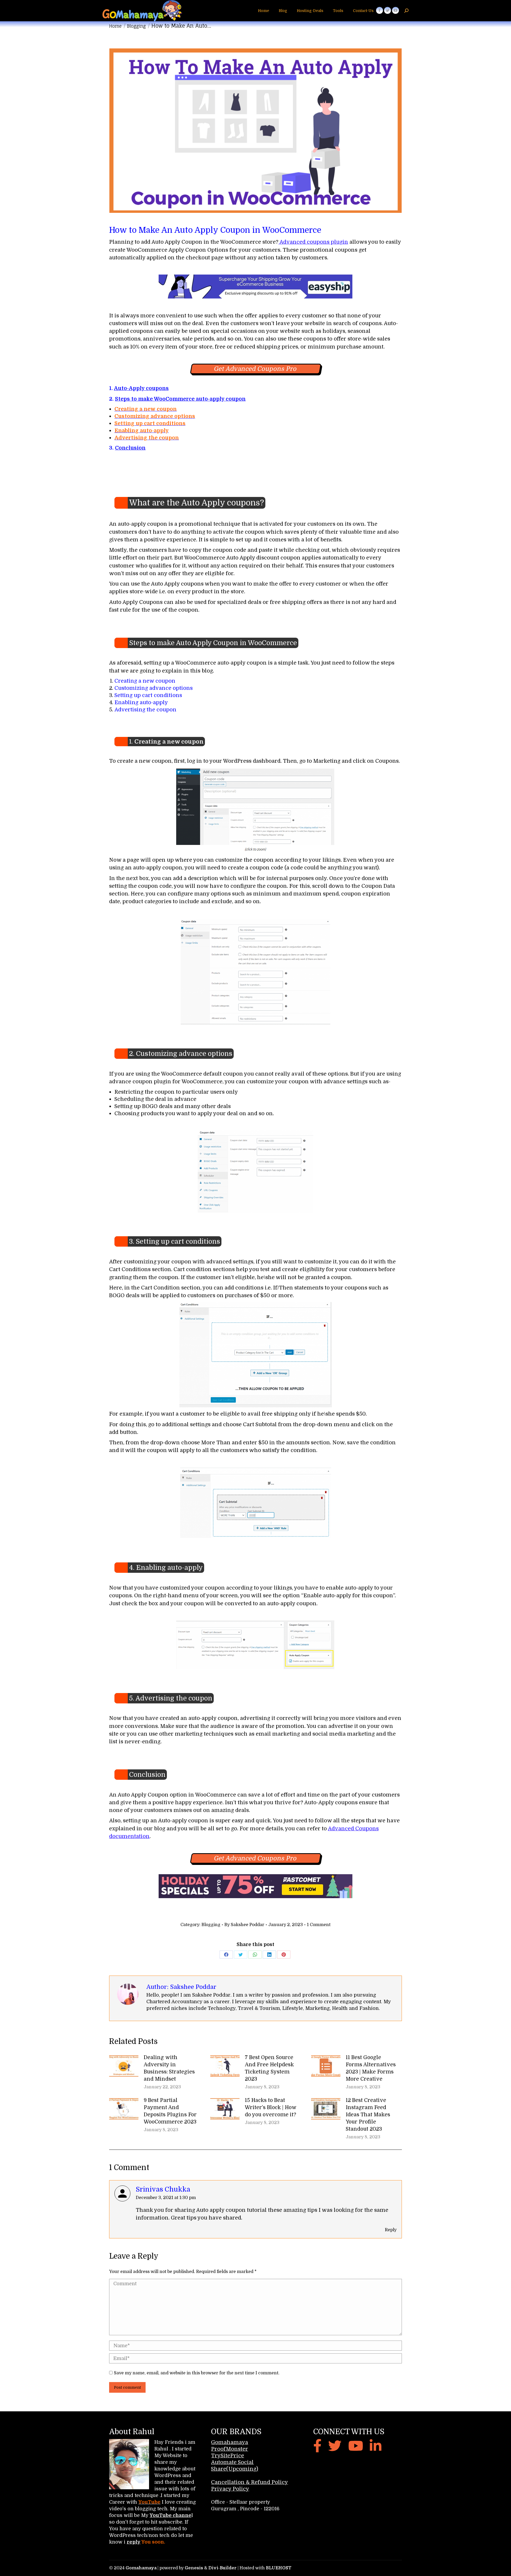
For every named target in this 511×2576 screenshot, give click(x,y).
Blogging (211, 1925)
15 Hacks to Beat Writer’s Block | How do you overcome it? (271, 2108)
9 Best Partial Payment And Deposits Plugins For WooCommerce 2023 (170, 2111)
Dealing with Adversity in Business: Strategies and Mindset (169, 2068)
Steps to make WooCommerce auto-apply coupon (180, 399)
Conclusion (130, 448)
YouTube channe (170, 2515)
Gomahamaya (230, 2442)
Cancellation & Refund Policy (250, 2482)
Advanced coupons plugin (313, 242)
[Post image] (124, 2066)
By (244, 1925)
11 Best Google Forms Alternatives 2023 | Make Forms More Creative (371, 2068)
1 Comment (319, 1925)
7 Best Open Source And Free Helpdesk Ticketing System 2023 (269, 2068)
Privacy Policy (230, 2489)
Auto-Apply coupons (141, 388)
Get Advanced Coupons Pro (256, 369)
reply (134, 2542)
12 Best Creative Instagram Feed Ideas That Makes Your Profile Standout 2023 (368, 2115)
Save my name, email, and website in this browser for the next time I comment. (197, 2373)
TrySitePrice (228, 2456)
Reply (391, 2230)
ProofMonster (230, 2449)
